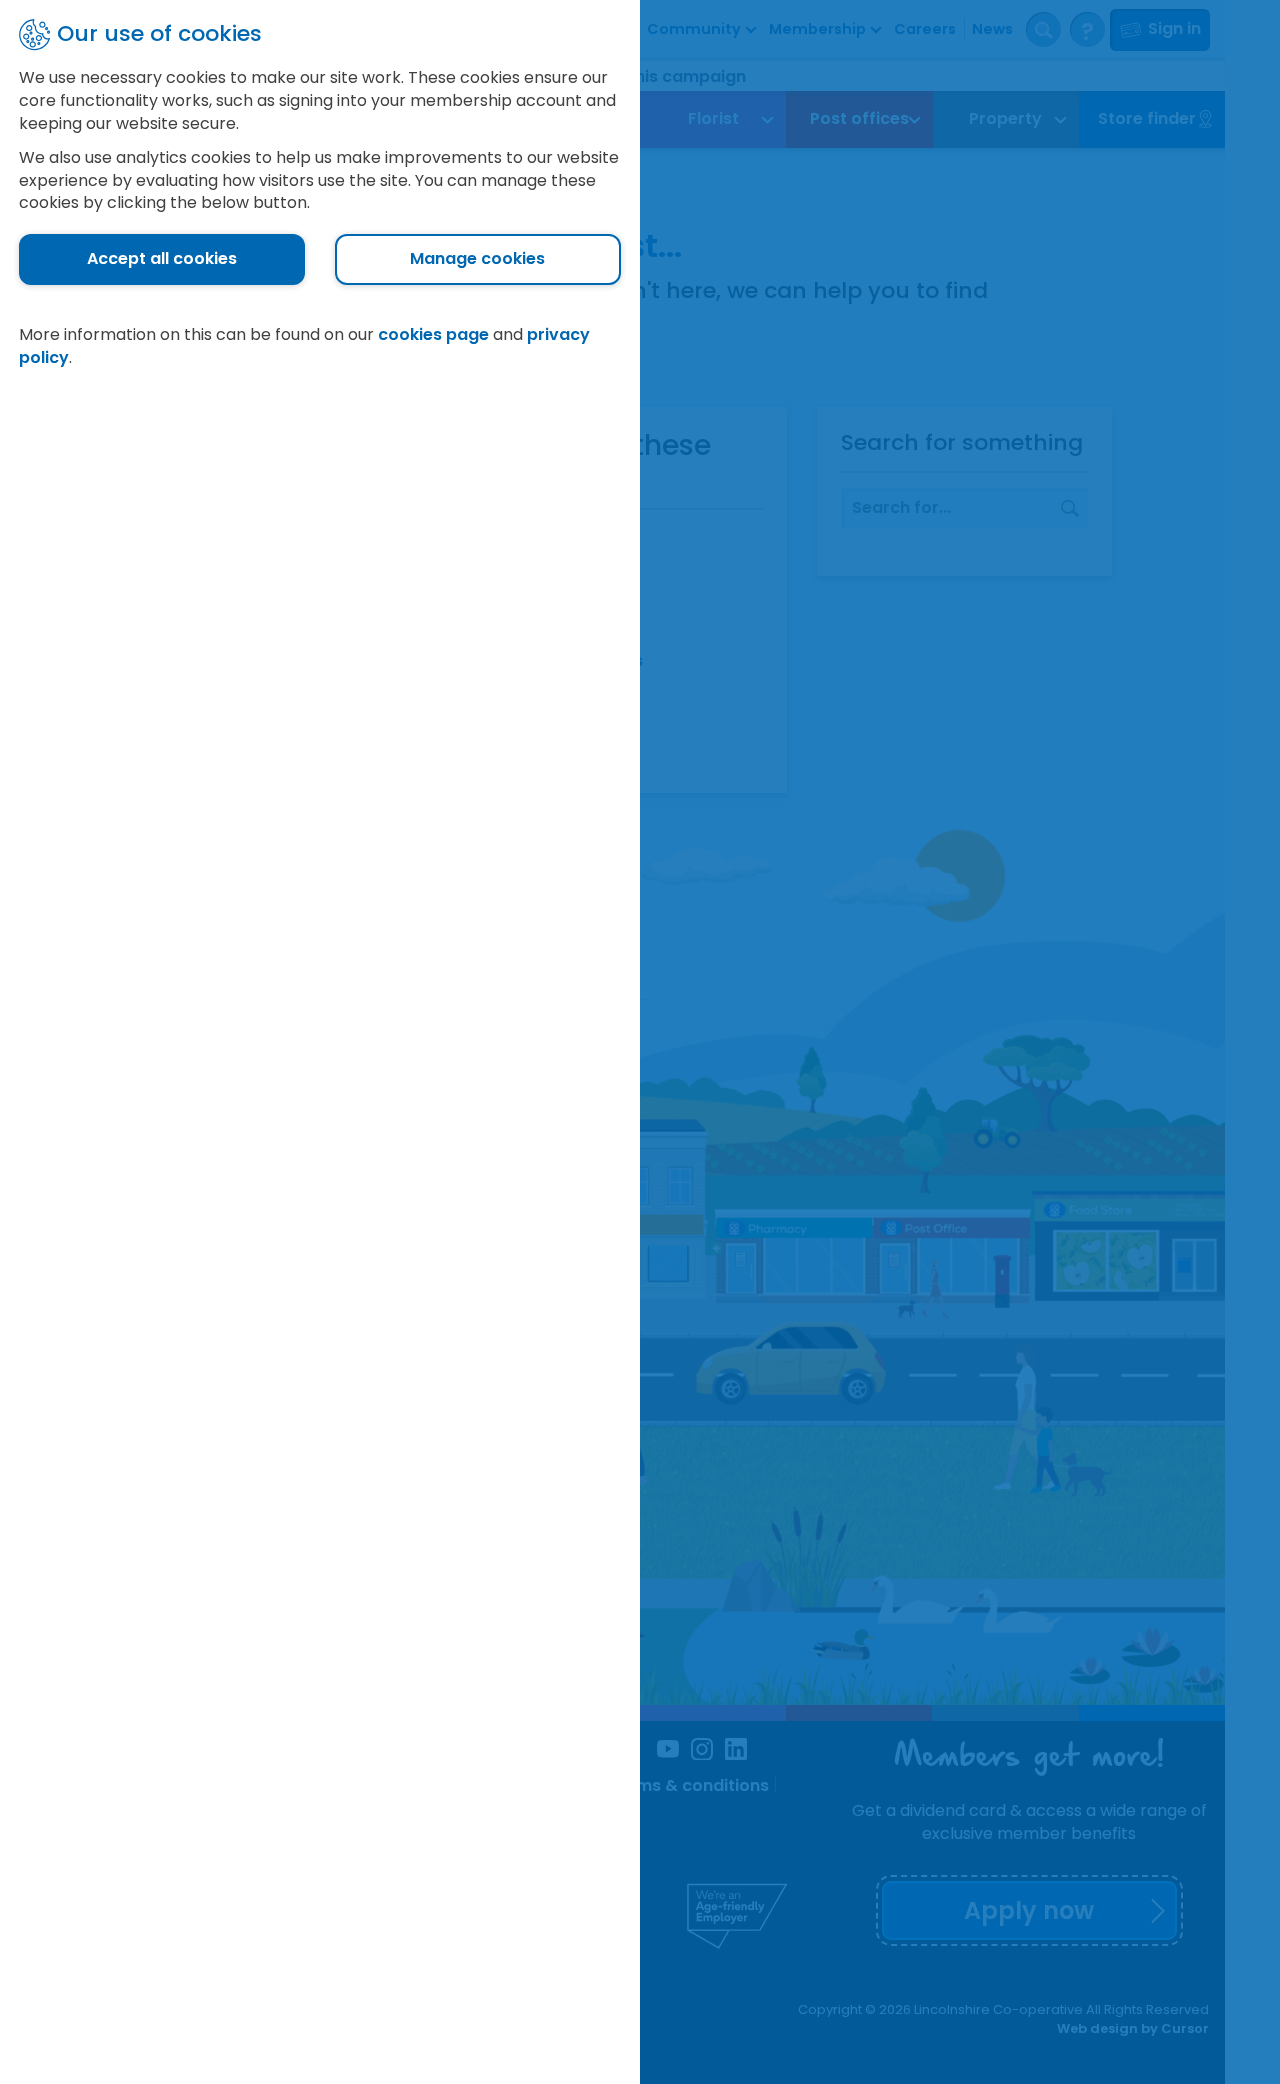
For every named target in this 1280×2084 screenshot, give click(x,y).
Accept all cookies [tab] (162, 258)
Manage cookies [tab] (477, 258)
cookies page (433, 334)
